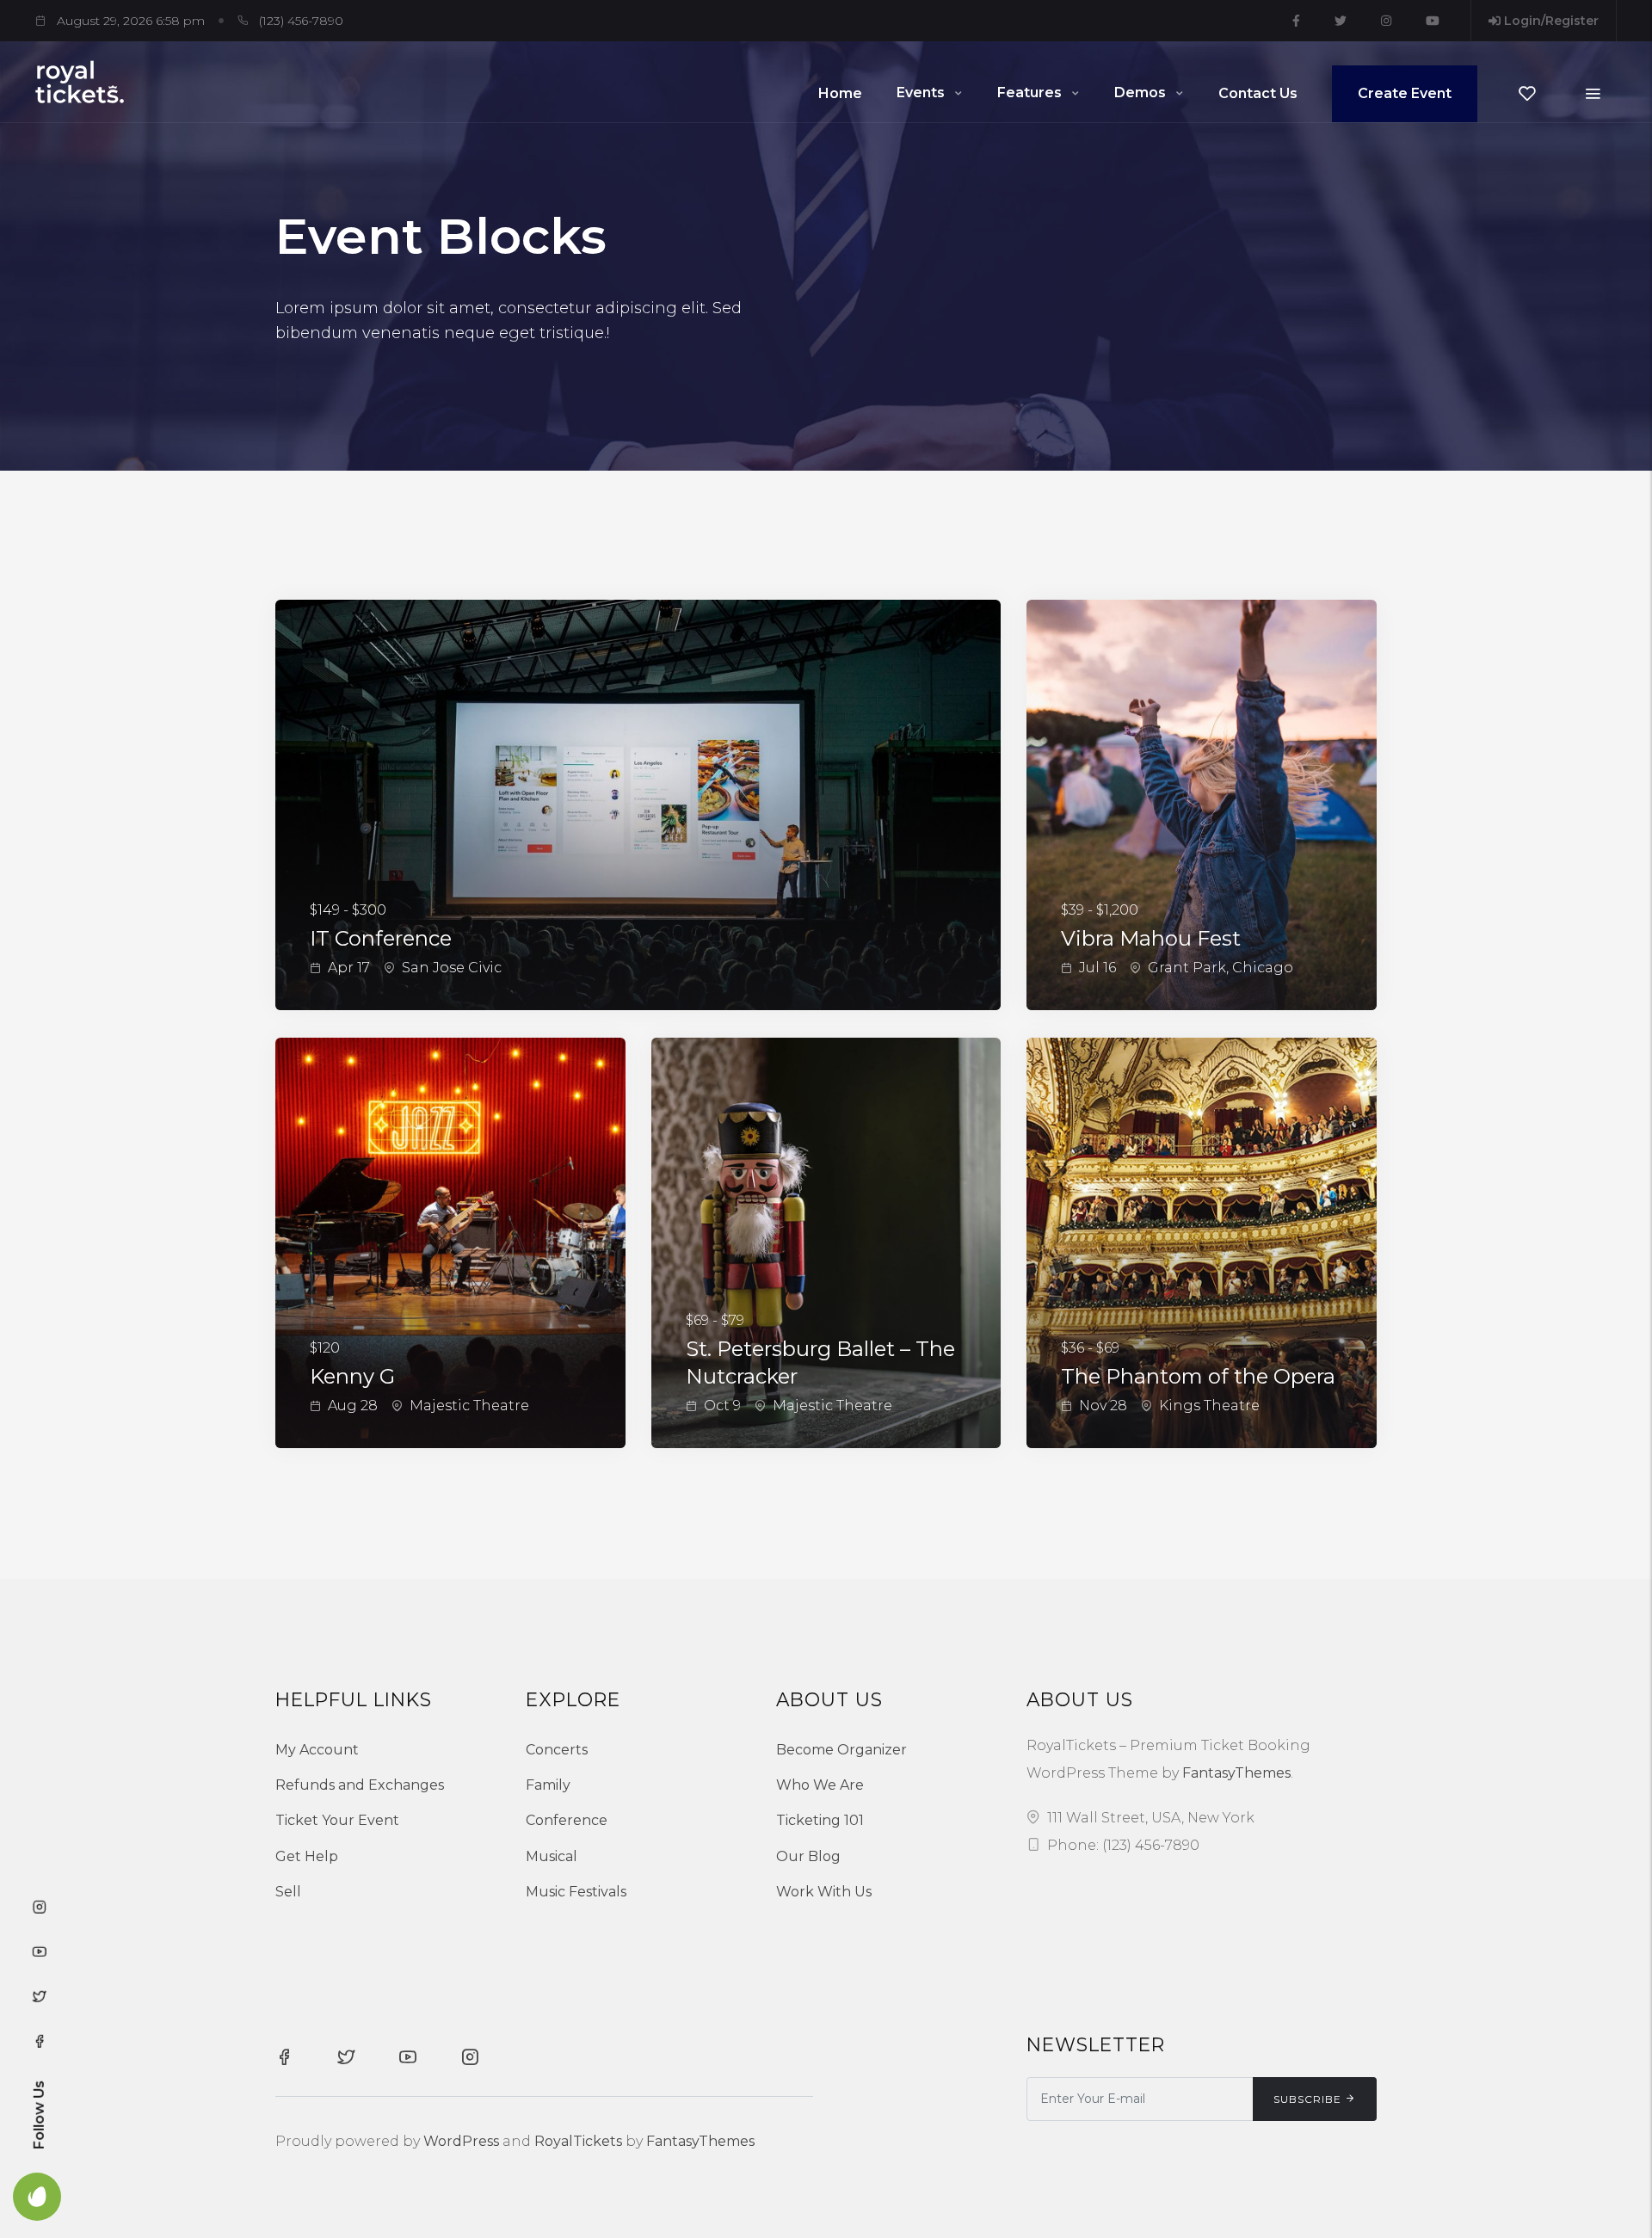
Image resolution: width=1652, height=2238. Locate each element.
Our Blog (808, 1856)
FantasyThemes (1236, 1773)
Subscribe (1307, 2099)
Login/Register (1550, 21)
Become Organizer (841, 1750)
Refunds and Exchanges (360, 1785)
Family (548, 1785)
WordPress (461, 2141)
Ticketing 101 (820, 1820)
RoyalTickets (578, 2141)
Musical (552, 1856)
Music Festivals (576, 1892)
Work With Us (824, 1892)
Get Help (307, 1856)
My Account (317, 1750)
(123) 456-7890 (301, 21)
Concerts (557, 1750)
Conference (567, 1820)
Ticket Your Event (337, 1820)
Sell (288, 1892)
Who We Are (820, 1785)
